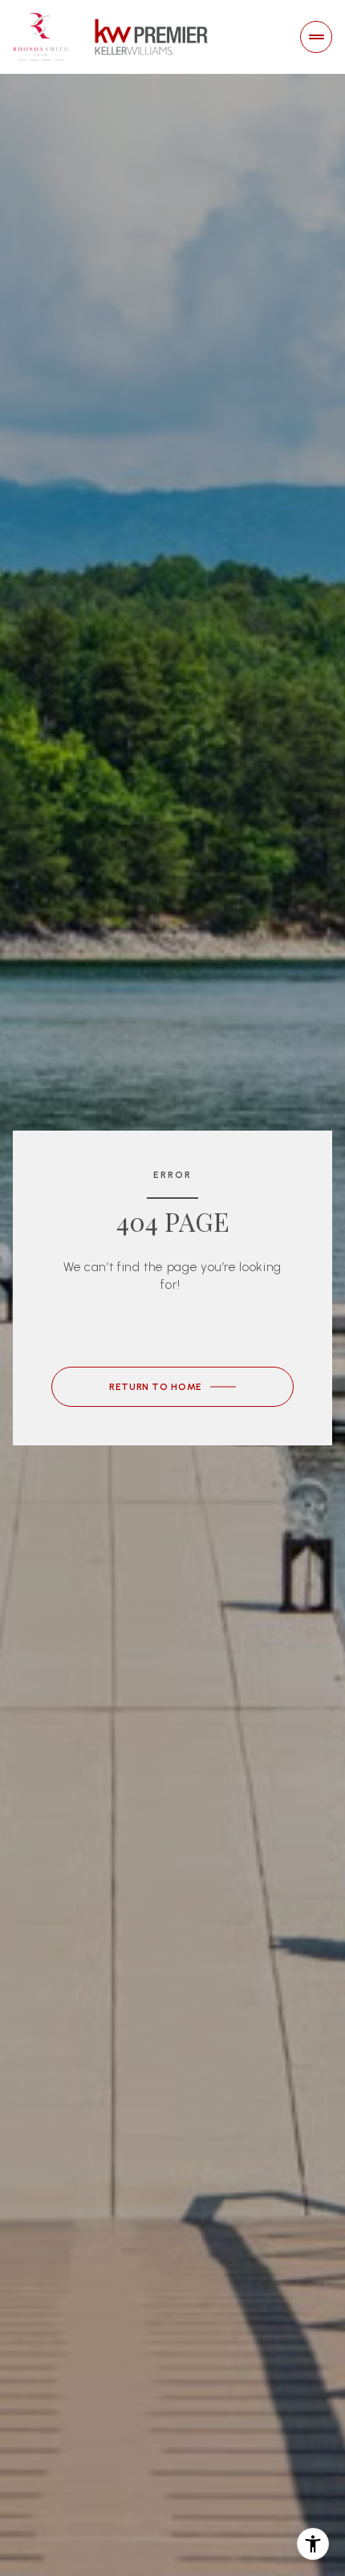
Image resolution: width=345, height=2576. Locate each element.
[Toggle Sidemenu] (316, 37)
